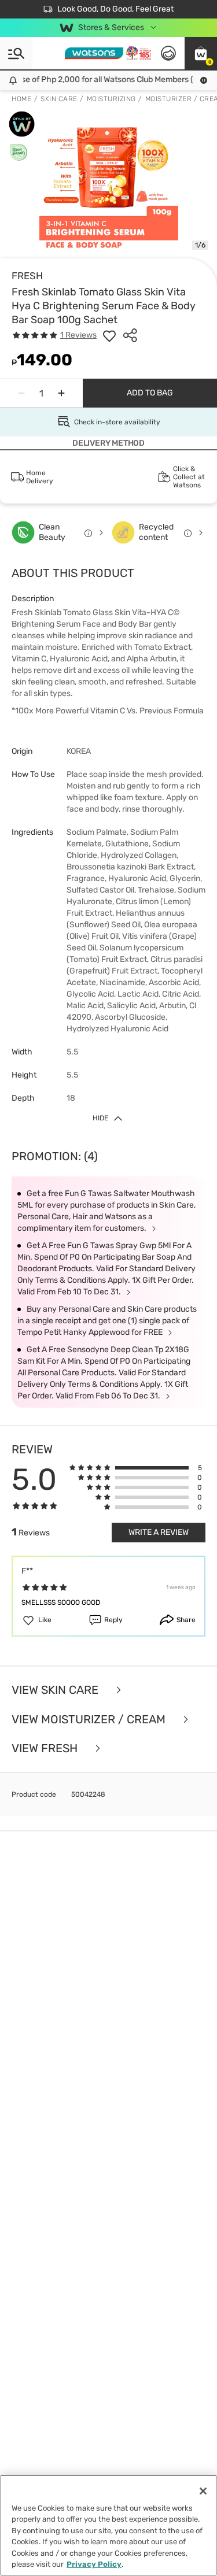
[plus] (61, 393)
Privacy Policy (94, 2564)
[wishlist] (109, 335)
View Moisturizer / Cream (90, 1720)
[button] (201, 53)
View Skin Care (56, 1690)
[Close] (203, 2491)
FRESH (27, 276)
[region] (108, 2525)
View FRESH (46, 1748)
